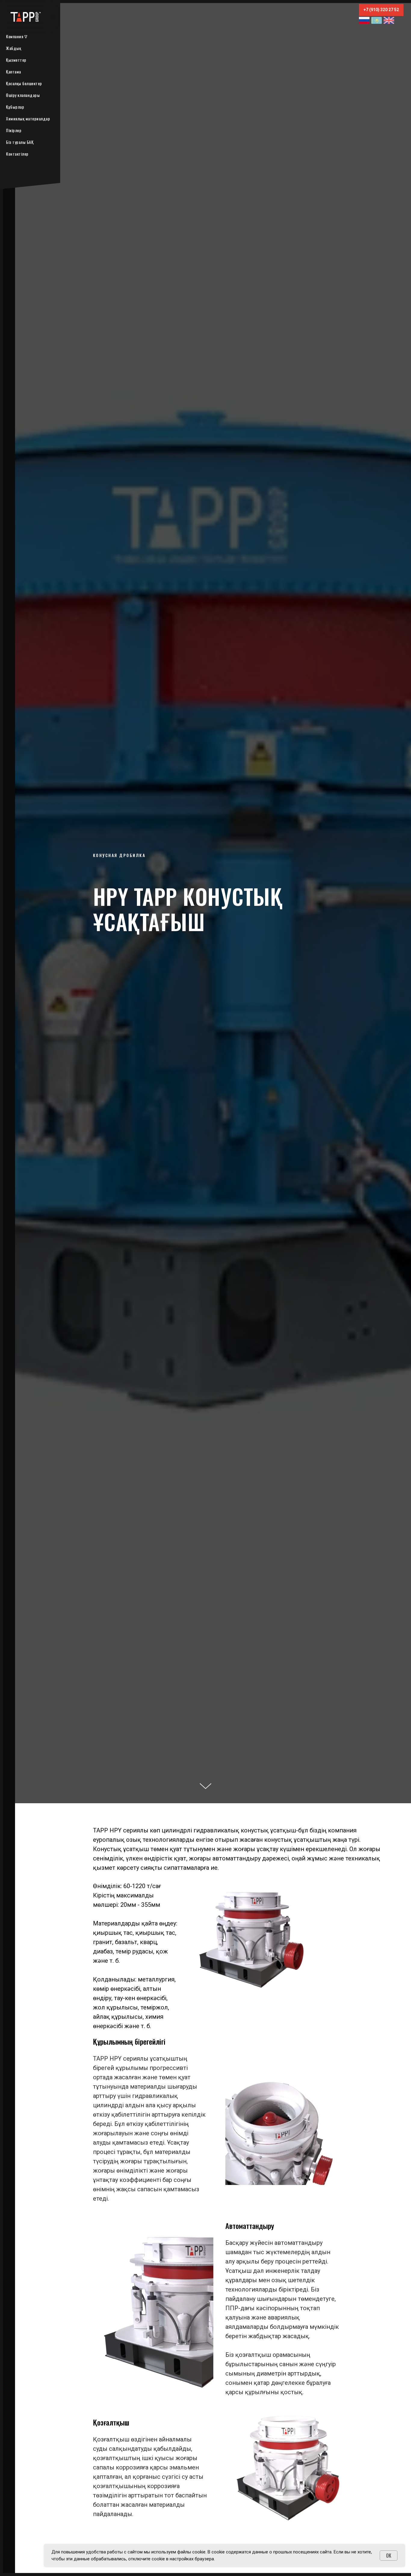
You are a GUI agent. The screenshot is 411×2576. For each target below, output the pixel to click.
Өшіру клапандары (23, 95)
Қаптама (14, 71)
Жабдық (14, 48)
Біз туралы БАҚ (20, 142)
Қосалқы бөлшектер (24, 83)
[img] (364, 20)
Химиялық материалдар (28, 118)
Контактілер (17, 154)
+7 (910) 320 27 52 (381, 10)
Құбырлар (15, 107)
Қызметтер (16, 60)
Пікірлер (14, 130)
